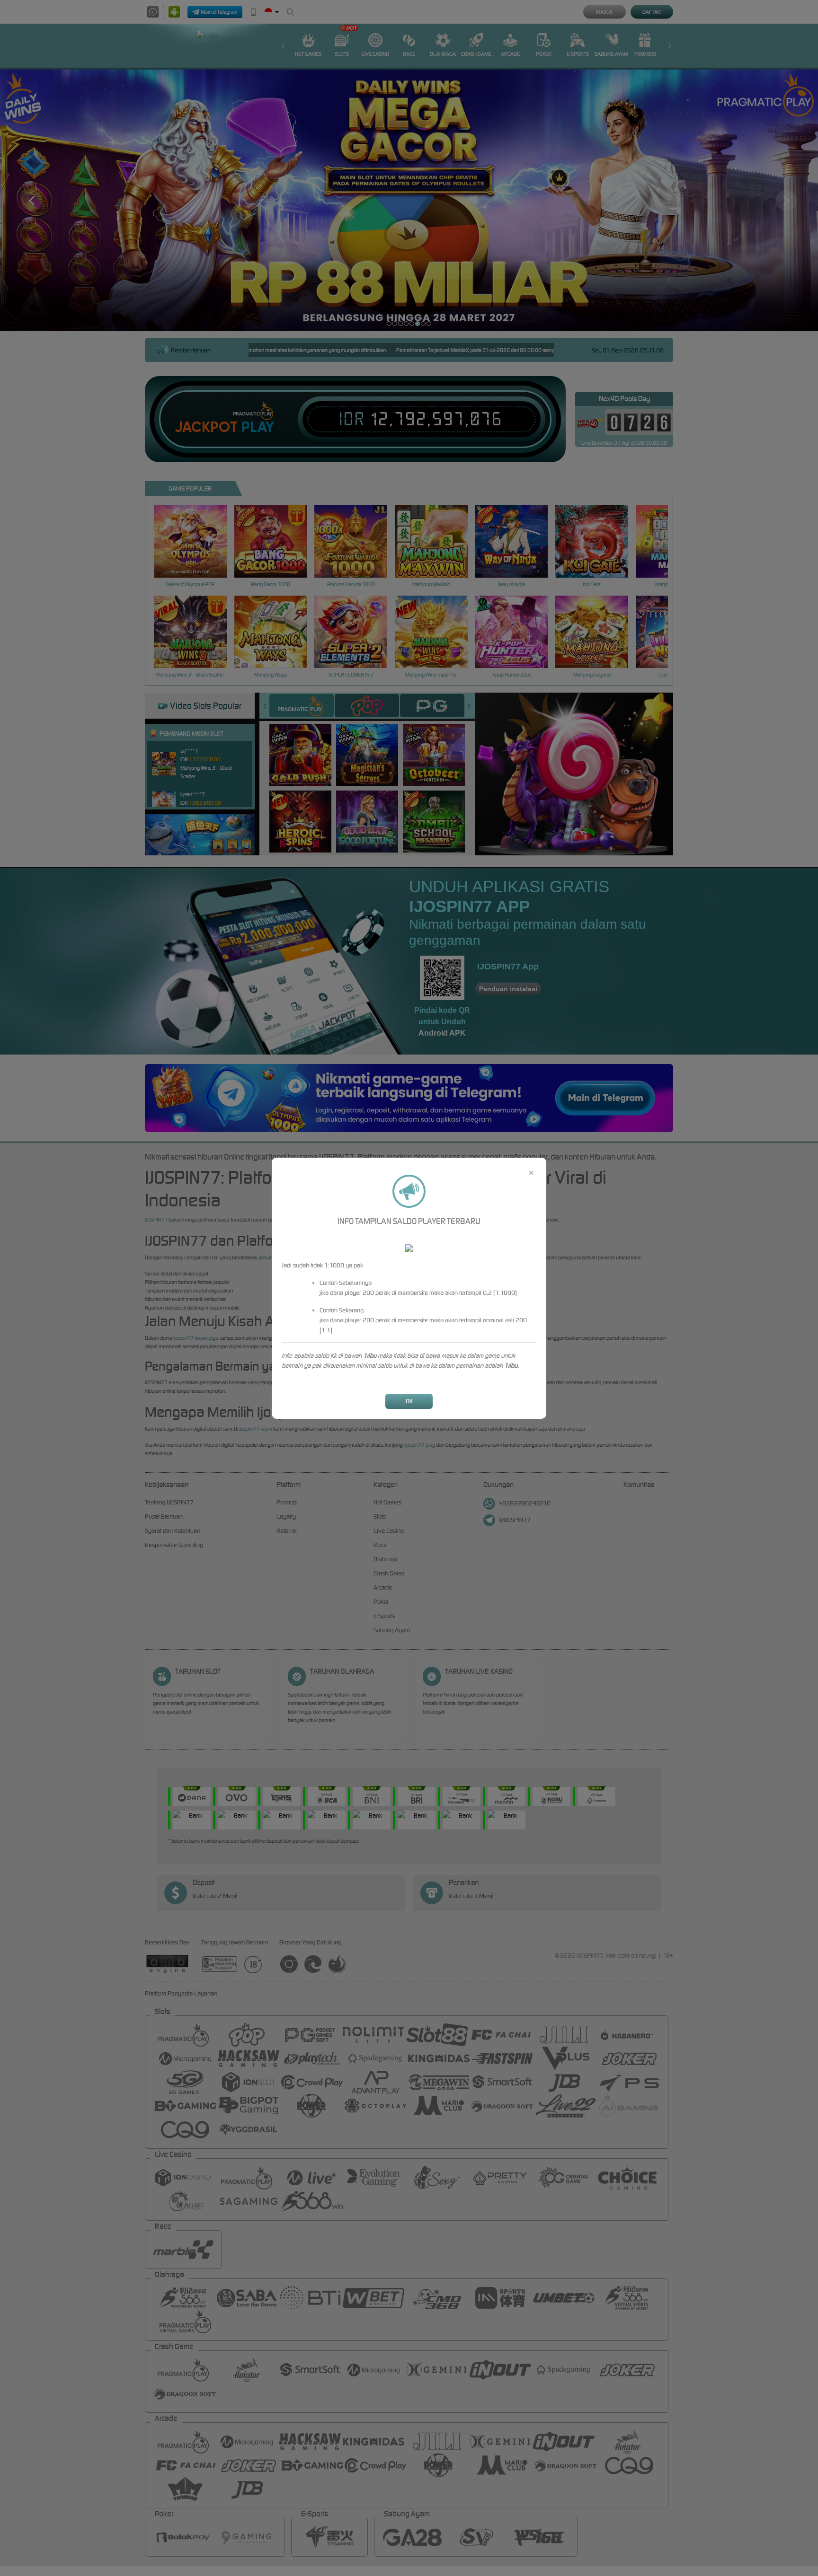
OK (409, 1401)
